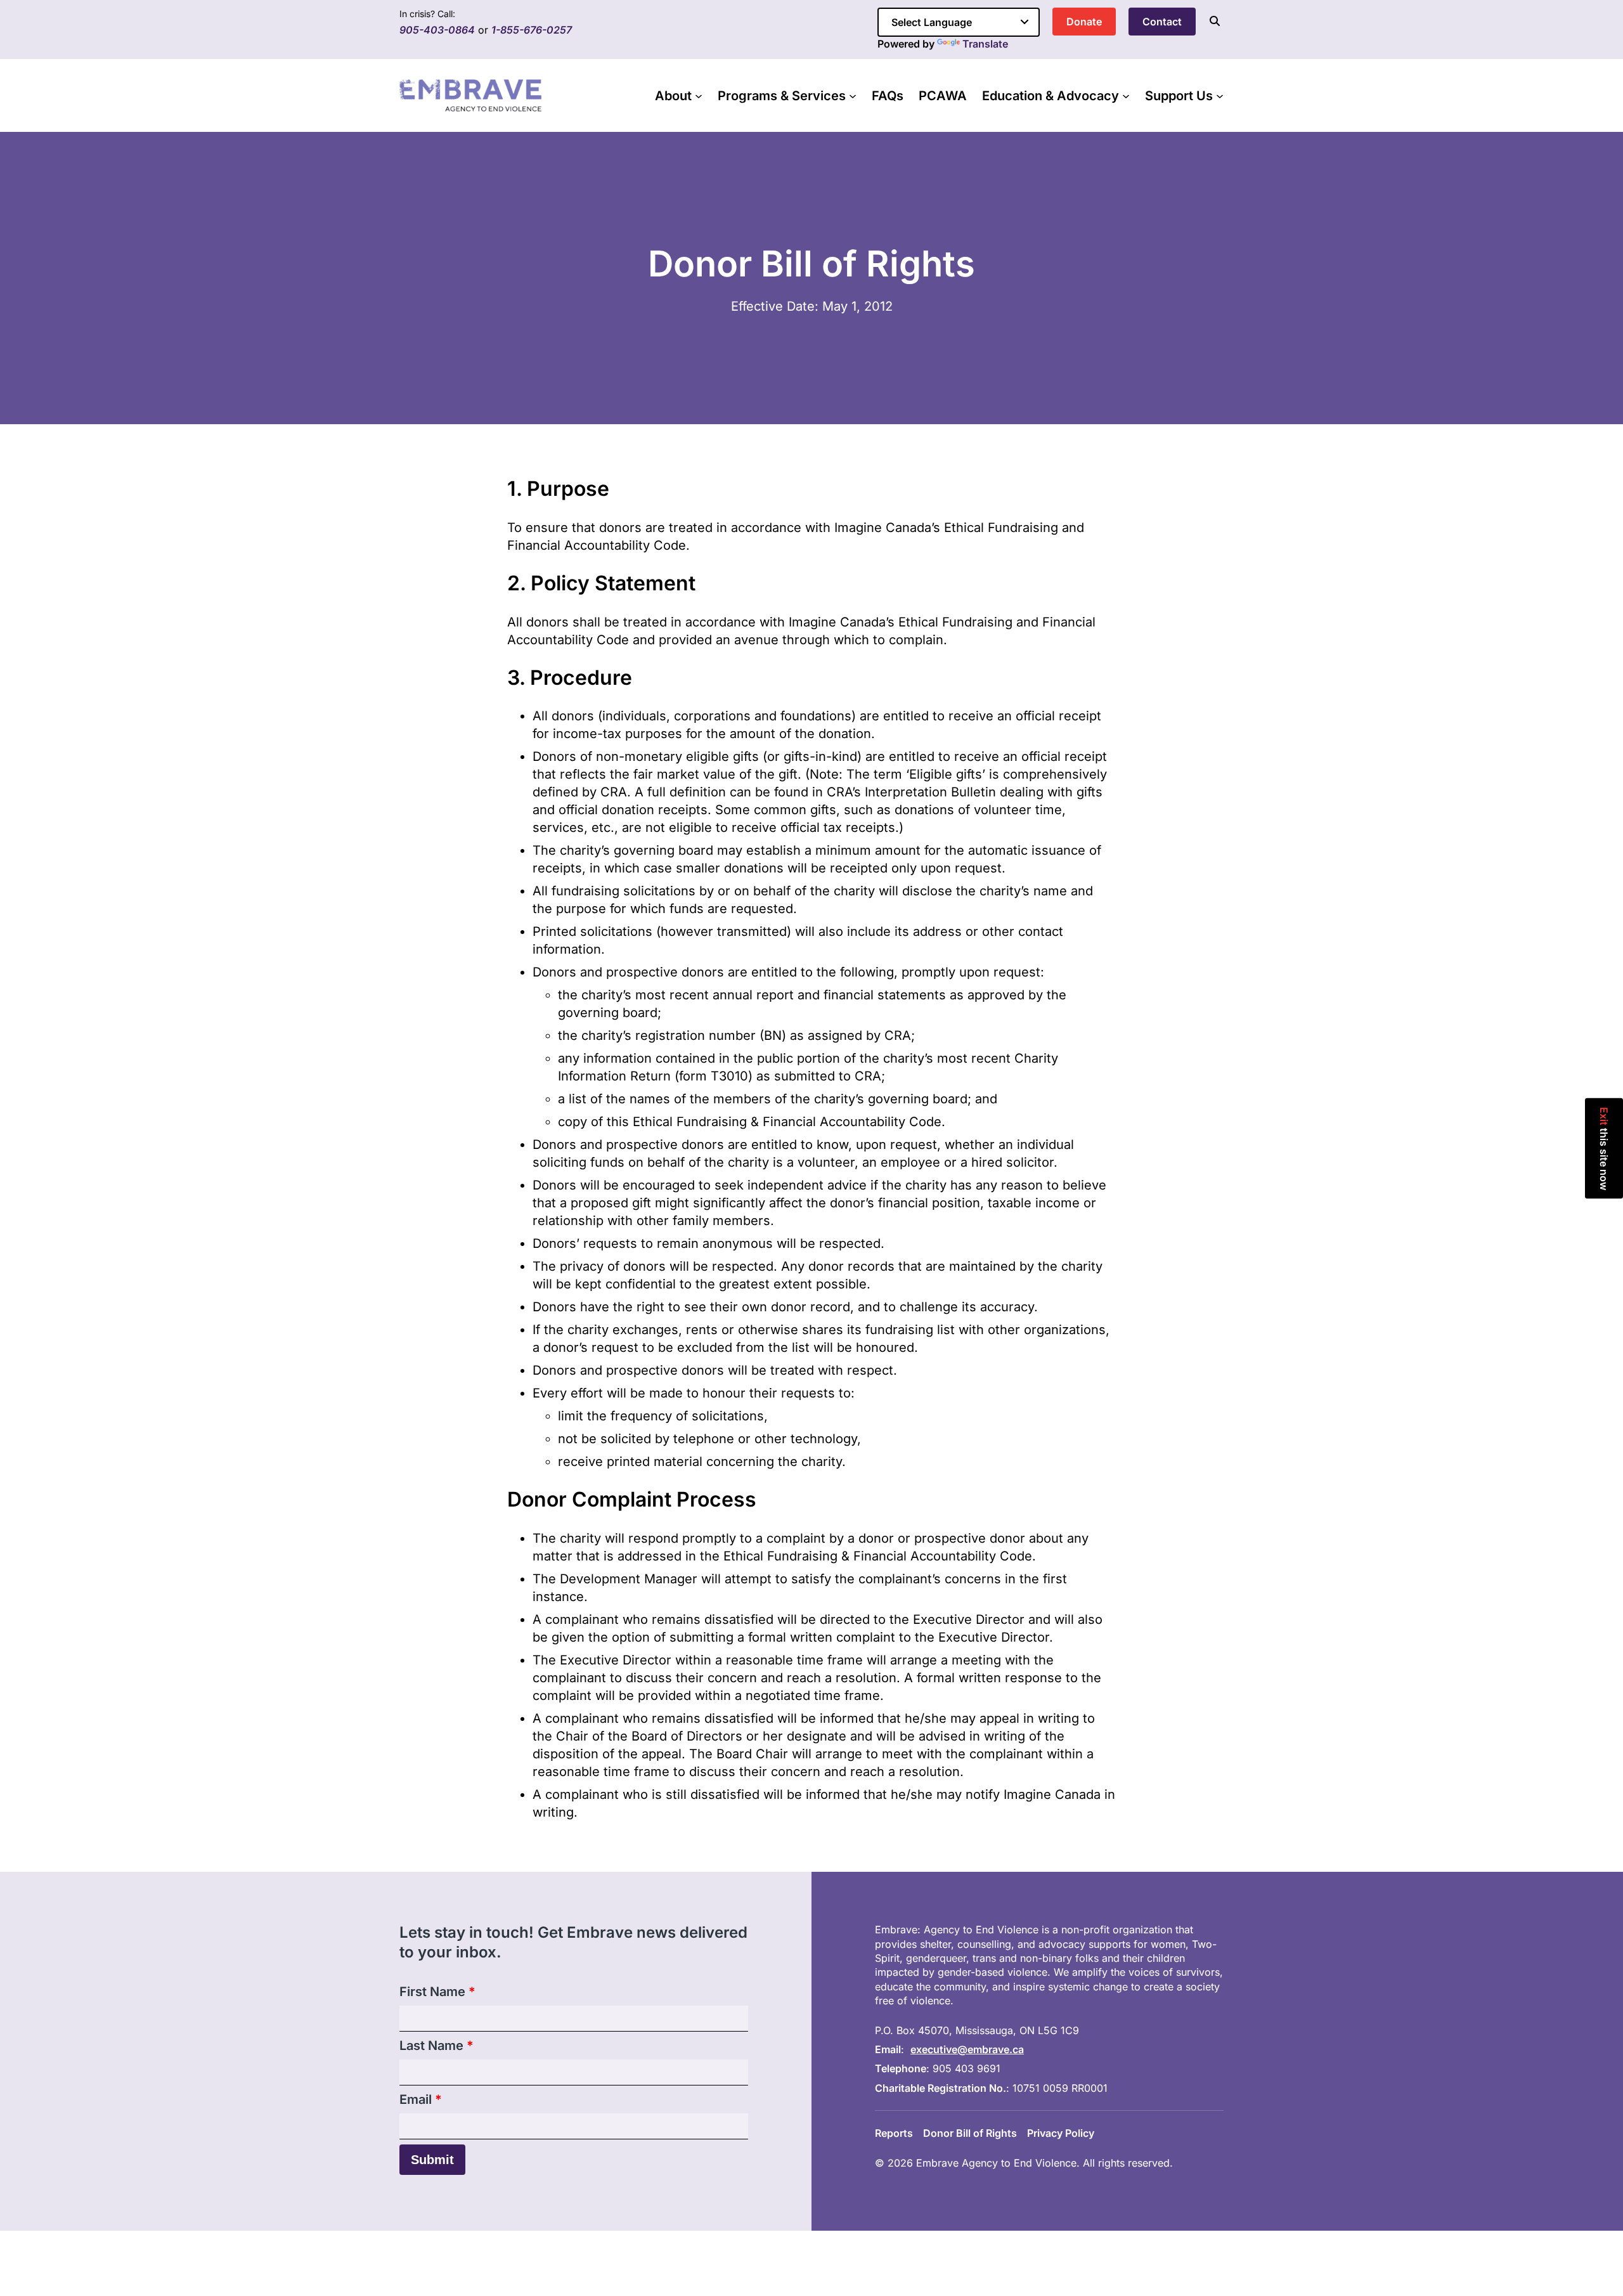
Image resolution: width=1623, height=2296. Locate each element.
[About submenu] (699, 96)
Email (421, 2099)
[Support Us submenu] (1220, 96)
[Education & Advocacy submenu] (1126, 96)
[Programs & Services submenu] (853, 96)
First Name (437, 1992)
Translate (985, 44)
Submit (432, 2160)
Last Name (436, 2046)
